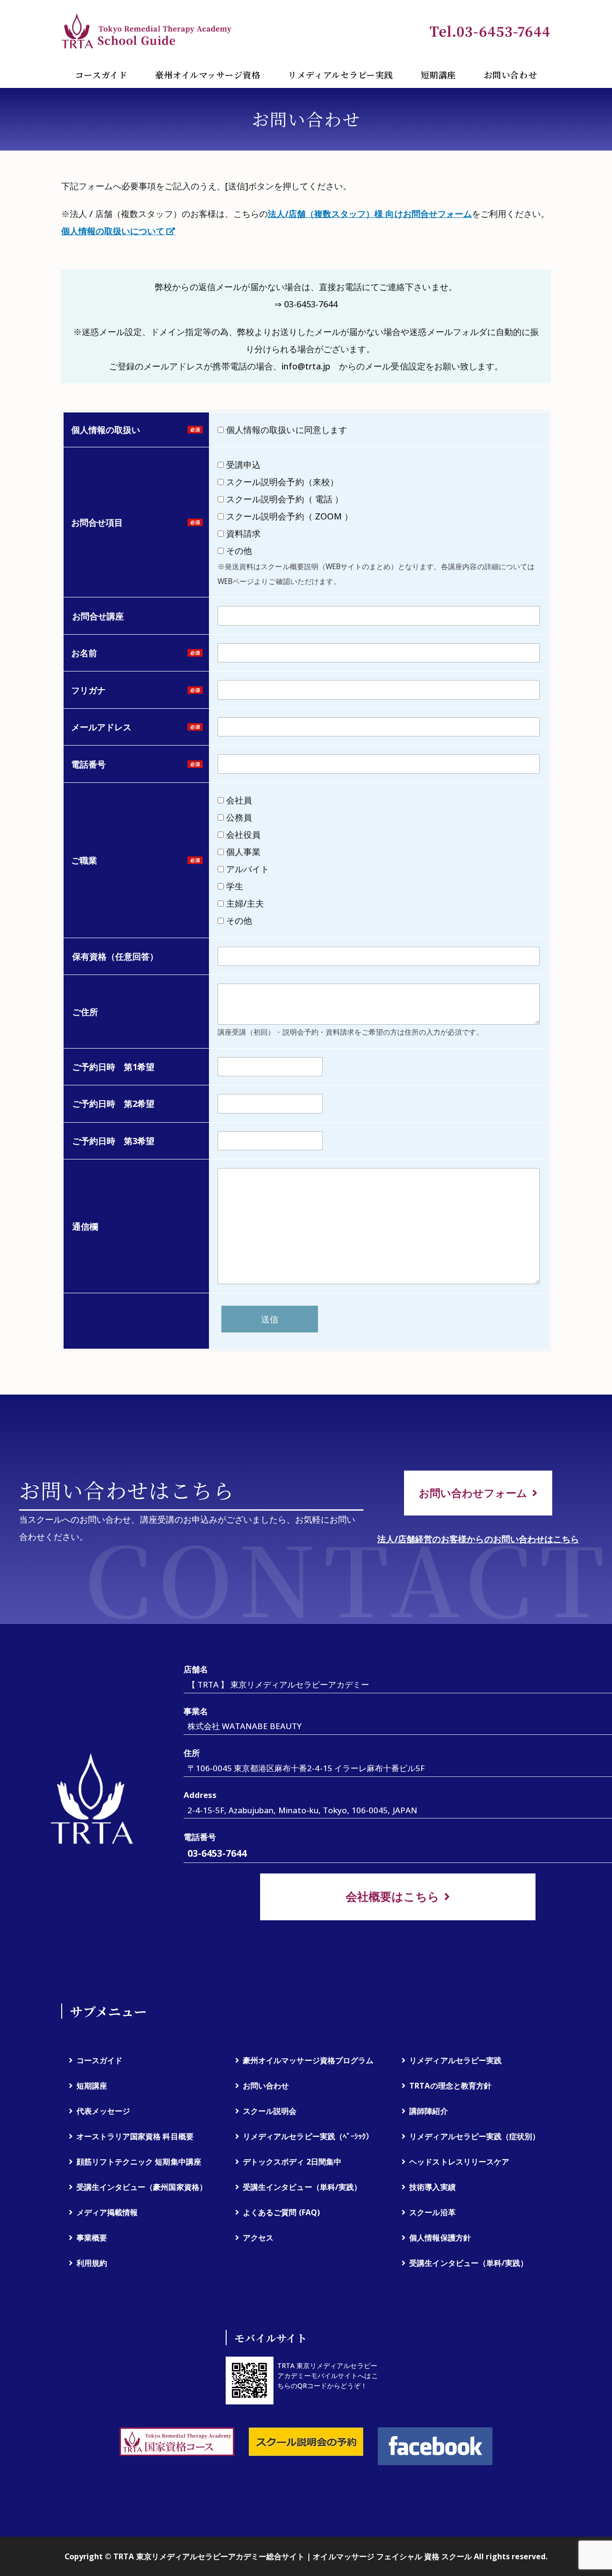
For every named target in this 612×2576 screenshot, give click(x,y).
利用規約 (92, 2263)
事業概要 (92, 2238)
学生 (234, 886)
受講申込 (242, 465)
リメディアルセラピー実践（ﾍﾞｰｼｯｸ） (308, 2136)
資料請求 (242, 533)
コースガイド (101, 75)
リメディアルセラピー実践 (340, 75)
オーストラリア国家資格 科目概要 (135, 2136)
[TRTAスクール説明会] (306, 2442)
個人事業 (242, 852)
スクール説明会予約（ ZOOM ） (293, 516)
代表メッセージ (103, 2111)
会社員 (238, 800)
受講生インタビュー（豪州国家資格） (142, 2187)
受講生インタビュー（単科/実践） (302, 2187)
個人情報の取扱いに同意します (285, 430)
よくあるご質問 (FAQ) (281, 2212)
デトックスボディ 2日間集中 (292, 2162)
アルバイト (246, 869)
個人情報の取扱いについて (113, 231)
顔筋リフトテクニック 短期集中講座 (139, 2162)
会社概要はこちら (393, 1896)
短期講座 (438, 75)
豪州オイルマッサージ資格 (208, 75)
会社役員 (242, 834)
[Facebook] (435, 2446)
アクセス (258, 2238)
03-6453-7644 (217, 1853)
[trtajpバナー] (177, 2442)
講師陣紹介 (428, 2111)
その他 (238, 551)
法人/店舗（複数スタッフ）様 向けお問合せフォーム (370, 214)
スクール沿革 (432, 2212)
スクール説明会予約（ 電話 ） (288, 499)
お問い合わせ (510, 75)
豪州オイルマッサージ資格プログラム (308, 2060)
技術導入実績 (432, 2187)
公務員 (238, 817)
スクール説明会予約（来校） (281, 482)
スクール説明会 (270, 2111)
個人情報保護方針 (440, 2238)
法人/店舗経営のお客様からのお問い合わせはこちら (478, 1539)
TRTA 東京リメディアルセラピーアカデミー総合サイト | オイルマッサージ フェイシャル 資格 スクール (293, 2556)
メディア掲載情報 (107, 2212)
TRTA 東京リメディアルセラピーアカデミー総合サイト (147, 31)
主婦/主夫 (244, 903)
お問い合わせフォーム (473, 1493)
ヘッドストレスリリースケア (459, 2162)
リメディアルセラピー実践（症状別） (475, 2136)
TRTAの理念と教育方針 (450, 2086)
